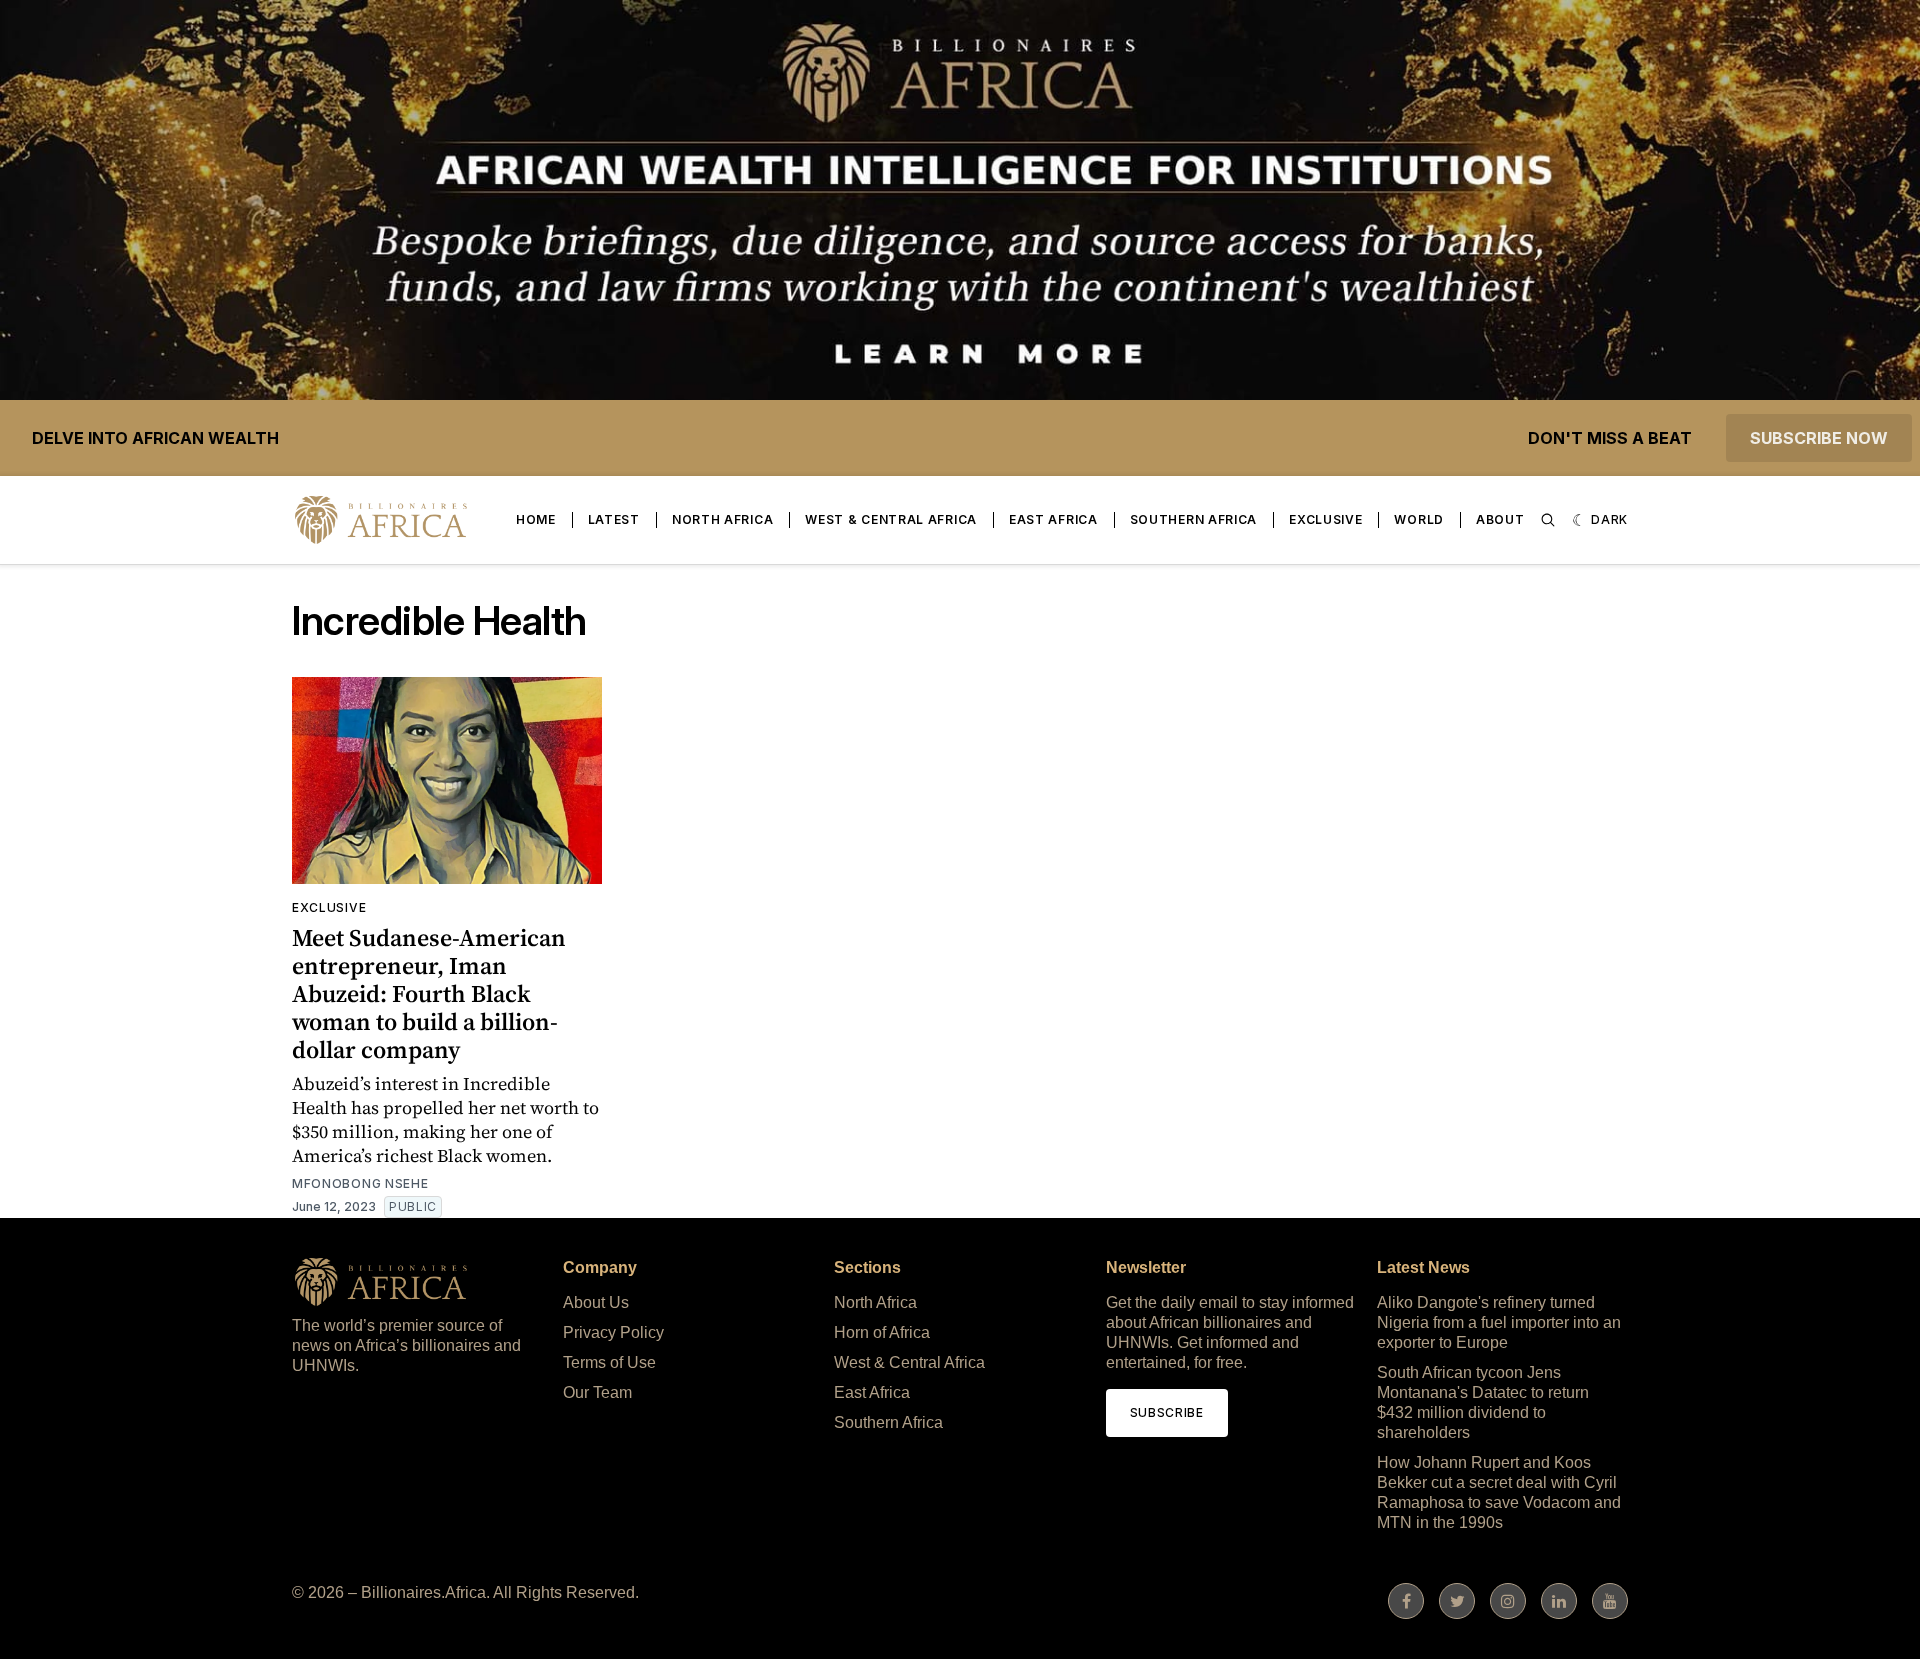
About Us (596, 1302)
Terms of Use (609, 1362)
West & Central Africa (891, 519)
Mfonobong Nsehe (360, 1183)
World (1419, 519)
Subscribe (1167, 1412)
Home (536, 519)
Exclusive (1325, 519)
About (1500, 519)
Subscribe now (1819, 438)
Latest (614, 519)
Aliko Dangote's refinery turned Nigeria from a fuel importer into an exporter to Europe (1499, 1322)
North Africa (722, 519)
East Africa (1053, 519)
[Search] (1548, 520)
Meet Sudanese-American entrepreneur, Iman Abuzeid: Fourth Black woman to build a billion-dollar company (429, 993)
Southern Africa (1194, 519)
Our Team (597, 1392)
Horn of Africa (882, 1332)
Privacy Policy (613, 1332)
